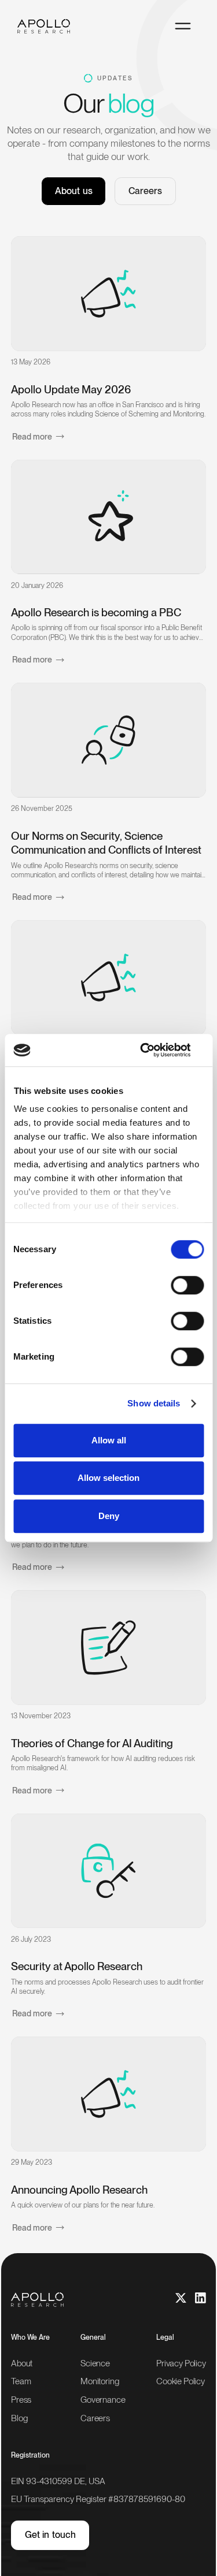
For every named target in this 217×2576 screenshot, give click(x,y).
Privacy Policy (181, 2363)
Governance (103, 2400)
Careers (145, 191)
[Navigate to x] (181, 2298)
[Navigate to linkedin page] (201, 2298)
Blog (19, 2418)
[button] (183, 26)
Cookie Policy (181, 2382)
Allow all (109, 1440)
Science (95, 2363)
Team (21, 2382)
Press (21, 2400)
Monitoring (100, 2382)
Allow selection (108, 1478)
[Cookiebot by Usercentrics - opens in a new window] (155, 1050)
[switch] (187, 1285)
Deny (109, 1516)
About (22, 2363)
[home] (48, 26)
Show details (154, 1403)
